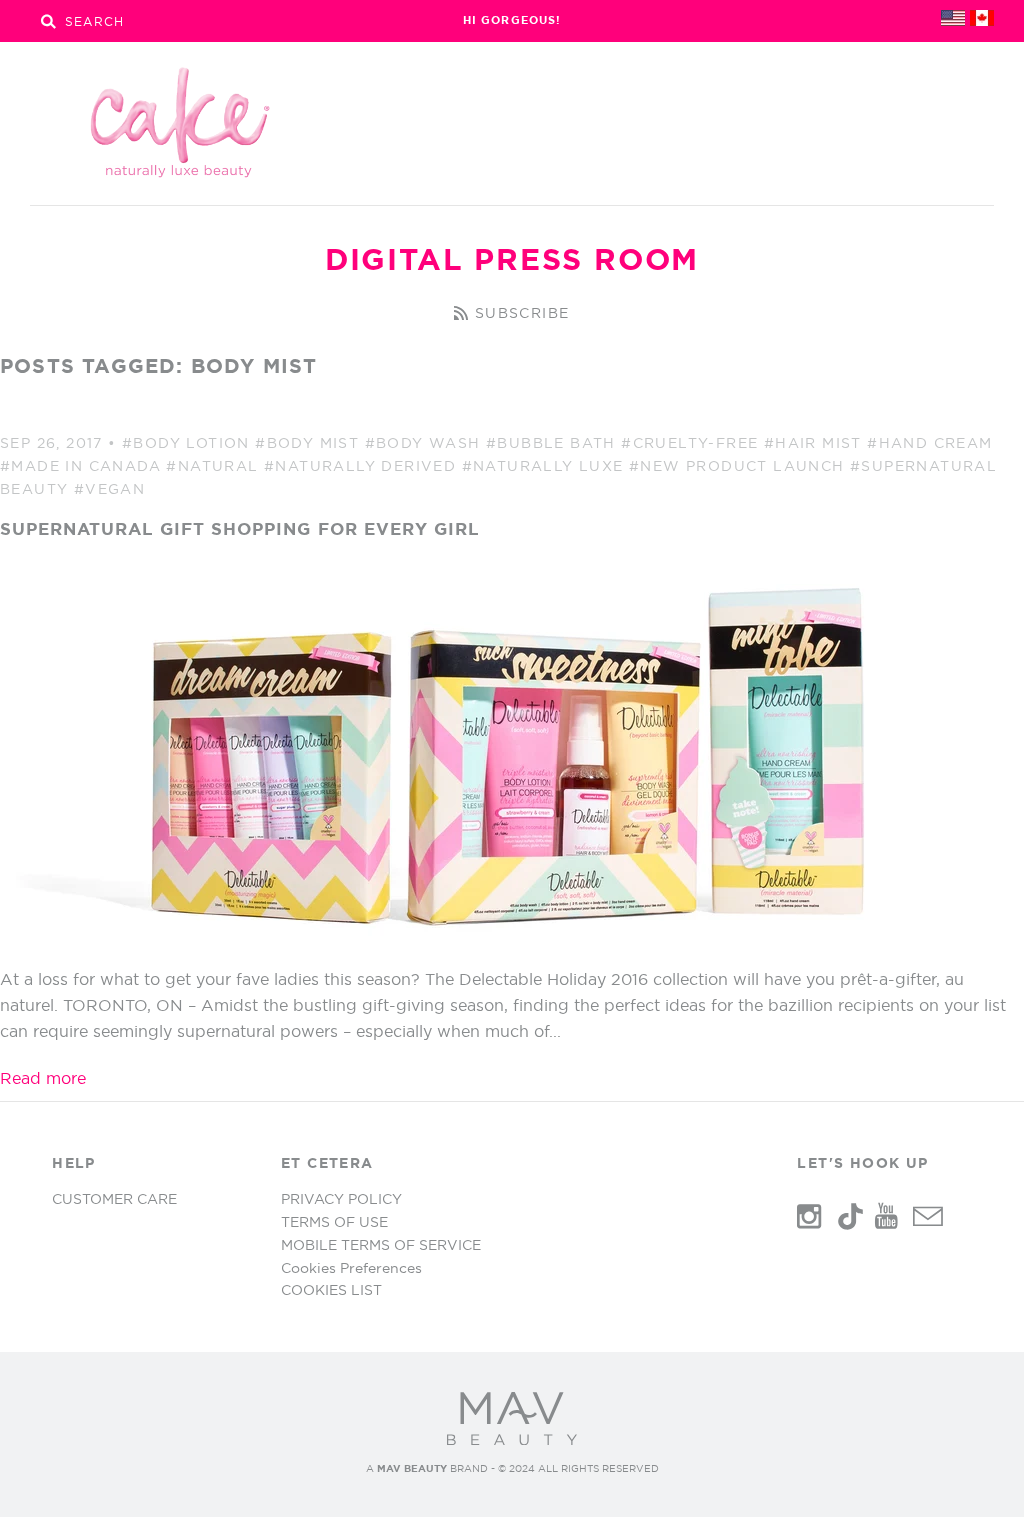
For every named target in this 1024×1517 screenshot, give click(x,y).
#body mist (307, 443)
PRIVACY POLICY (341, 1199)
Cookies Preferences (351, 1268)
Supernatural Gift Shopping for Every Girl (240, 528)
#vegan (109, 489)
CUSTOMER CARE (114, 1199)
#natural (212, 466)
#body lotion (186, 443)
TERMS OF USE (334, 1222)
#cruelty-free (689, 443)
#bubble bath (551, 443)
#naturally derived (360, 466)
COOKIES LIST (331, 1290)
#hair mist (813, 443)
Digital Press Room (512, 259)
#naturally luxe (543, 466)
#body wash (423, 443)
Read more (43, 1078)
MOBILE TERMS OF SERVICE (381, 1245)
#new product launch (737, 466)
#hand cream (929, 443)
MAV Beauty (412, 1468)
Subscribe (522, 313)
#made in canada (80, 466)
